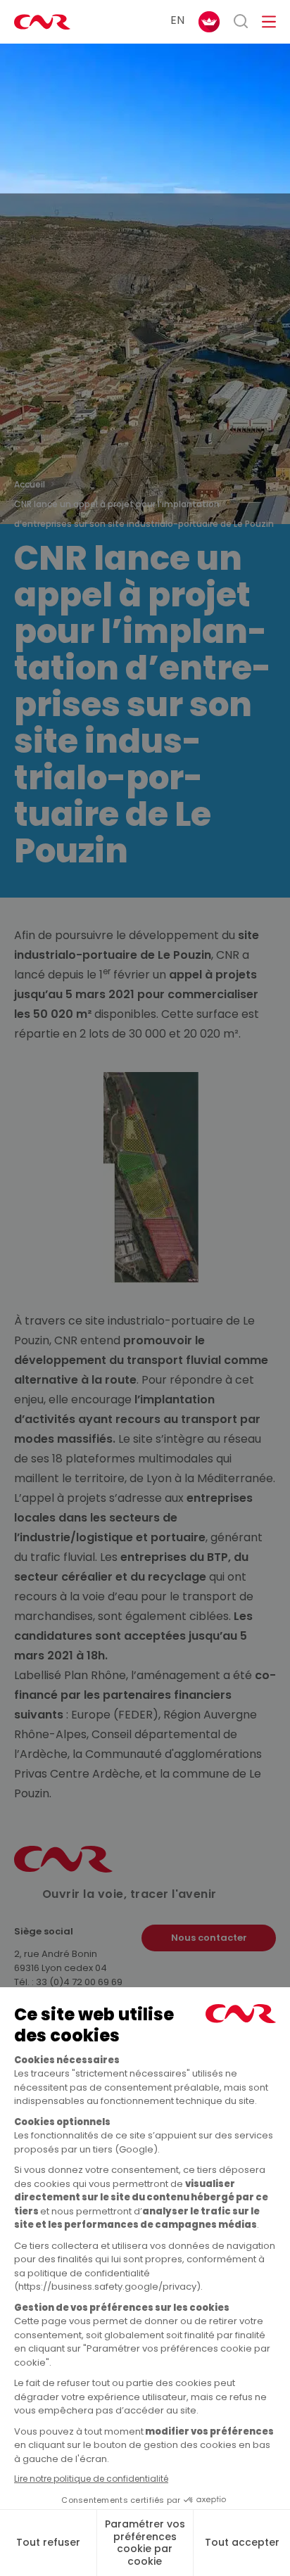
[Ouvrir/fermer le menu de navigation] (269, 22)
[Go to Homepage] (63, 1869)
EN (177, 20)
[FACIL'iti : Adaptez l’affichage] (209, 22)
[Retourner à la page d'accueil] (42, 22)
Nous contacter (209, 1938)
